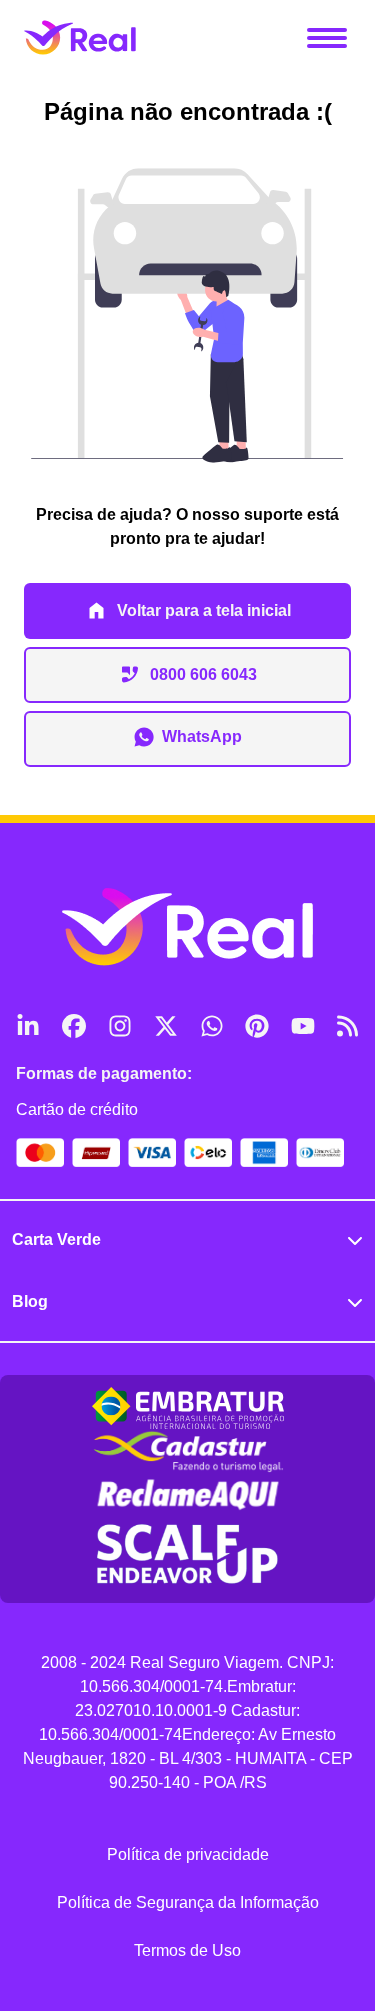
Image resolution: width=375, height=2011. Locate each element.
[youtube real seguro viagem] (302, 1026)
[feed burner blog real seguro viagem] (348, 1026)
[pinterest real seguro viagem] (256, 1026)
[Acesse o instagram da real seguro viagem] (119, 1026)
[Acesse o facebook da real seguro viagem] (73, 1026)
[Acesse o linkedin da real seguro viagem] (27, 1026)
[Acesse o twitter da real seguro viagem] (165, 1026)
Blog (30, 1301)
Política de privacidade (188, 1854)
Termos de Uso (187, 1950)
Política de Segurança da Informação (188, 1902)
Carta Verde (56, 1239)
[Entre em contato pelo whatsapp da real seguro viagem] (211, 1026)
